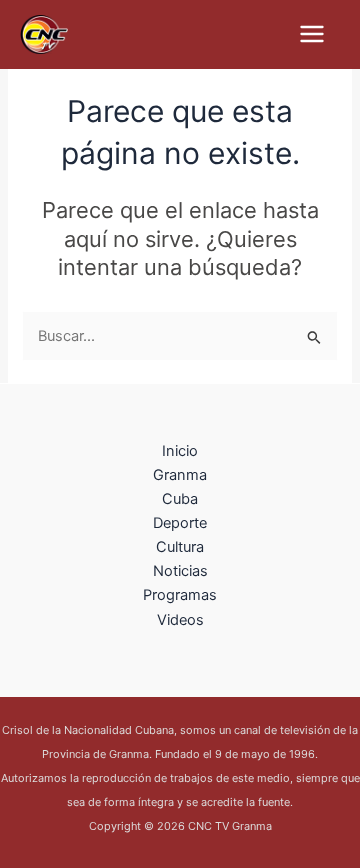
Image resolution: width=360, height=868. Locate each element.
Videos (180, 620)
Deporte (180, 523)
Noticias (180, 571)
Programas (180, 595)
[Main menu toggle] (312, 34)
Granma (180, 475)
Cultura (180, 547)
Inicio (180, 451)
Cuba (180, 499)
